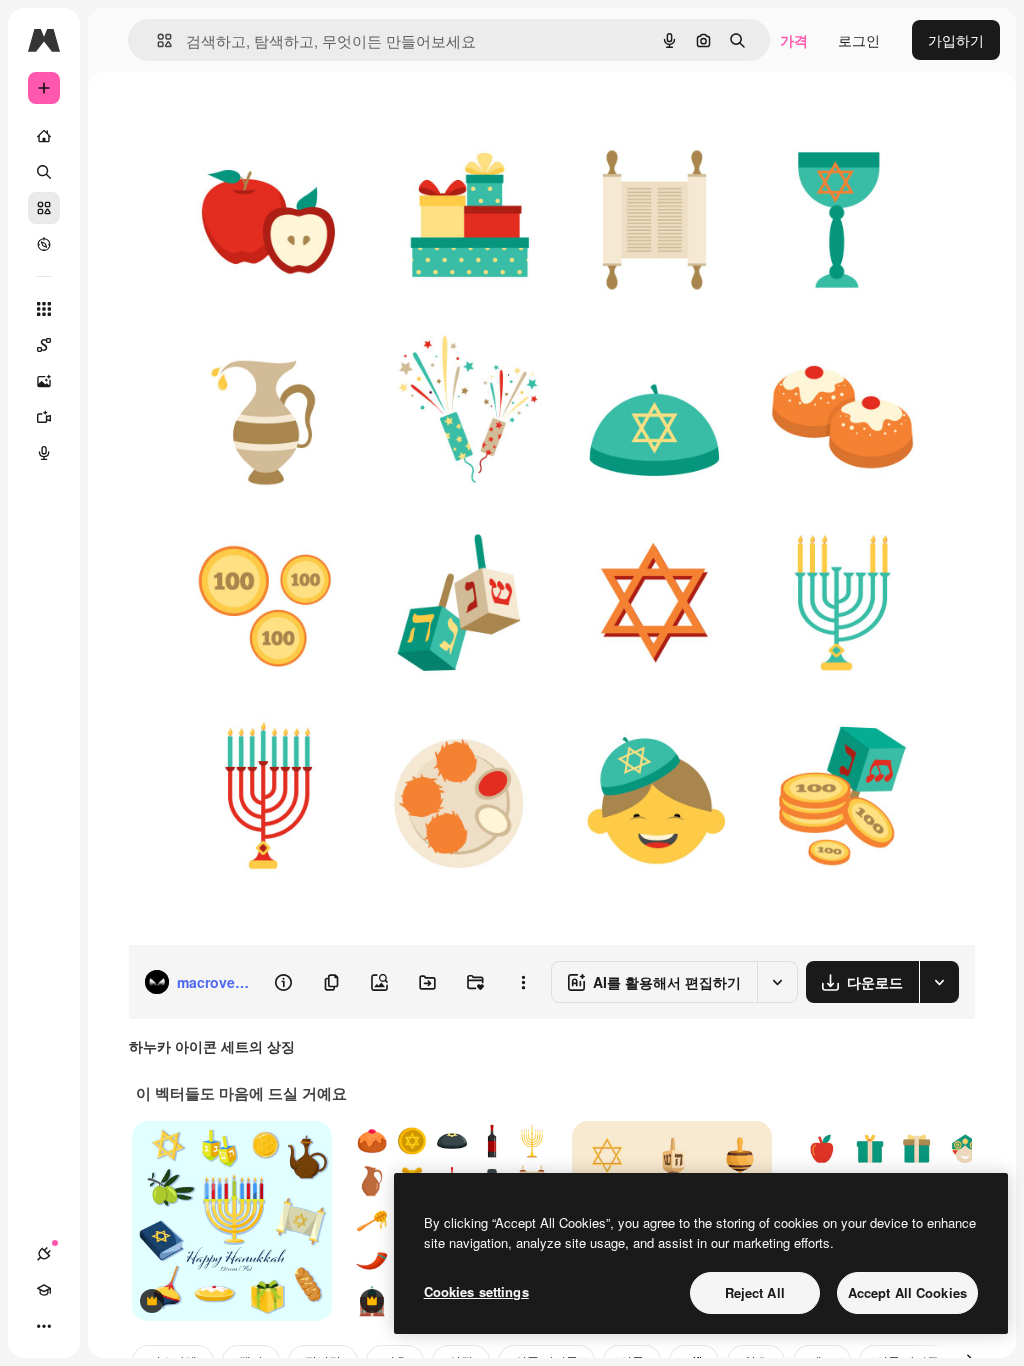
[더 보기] (44, 1326)
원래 (243, 117)
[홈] (44, 136)
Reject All (755, 1292)
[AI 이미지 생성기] (44, 381)
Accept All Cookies (907, 1292)
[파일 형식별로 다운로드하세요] (939, 982)
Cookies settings (476, 1291)
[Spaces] (44, 345)
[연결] (44, 1254)
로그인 (859, 40)
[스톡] (44, 208)
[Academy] (44, 1290)
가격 (794, 40)
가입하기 (956, 40)
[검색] (44, 172)
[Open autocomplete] (156, 40)
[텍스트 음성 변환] (44, 453)
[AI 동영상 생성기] (44, 417)
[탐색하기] (44, 244)
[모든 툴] (44, 309)
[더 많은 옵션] (523, 982)
